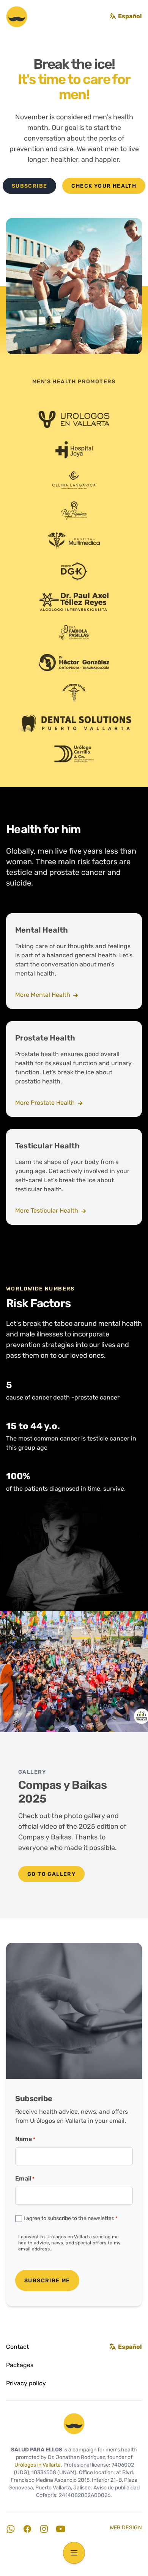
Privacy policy (26, 2384)
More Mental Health (43, 995)
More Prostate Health (46, 1103)
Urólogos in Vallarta (38, 2465)
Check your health (104, 186)
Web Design (126, 2528)
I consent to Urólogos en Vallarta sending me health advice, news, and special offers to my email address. (70, 2243)
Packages (20, 2366)
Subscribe (30, 186)
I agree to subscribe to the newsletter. (71, 2219)
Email (25, 2179)
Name (25, 2140)
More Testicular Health (47, 1211)
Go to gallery (51, 1875)
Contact (17, 2347)
